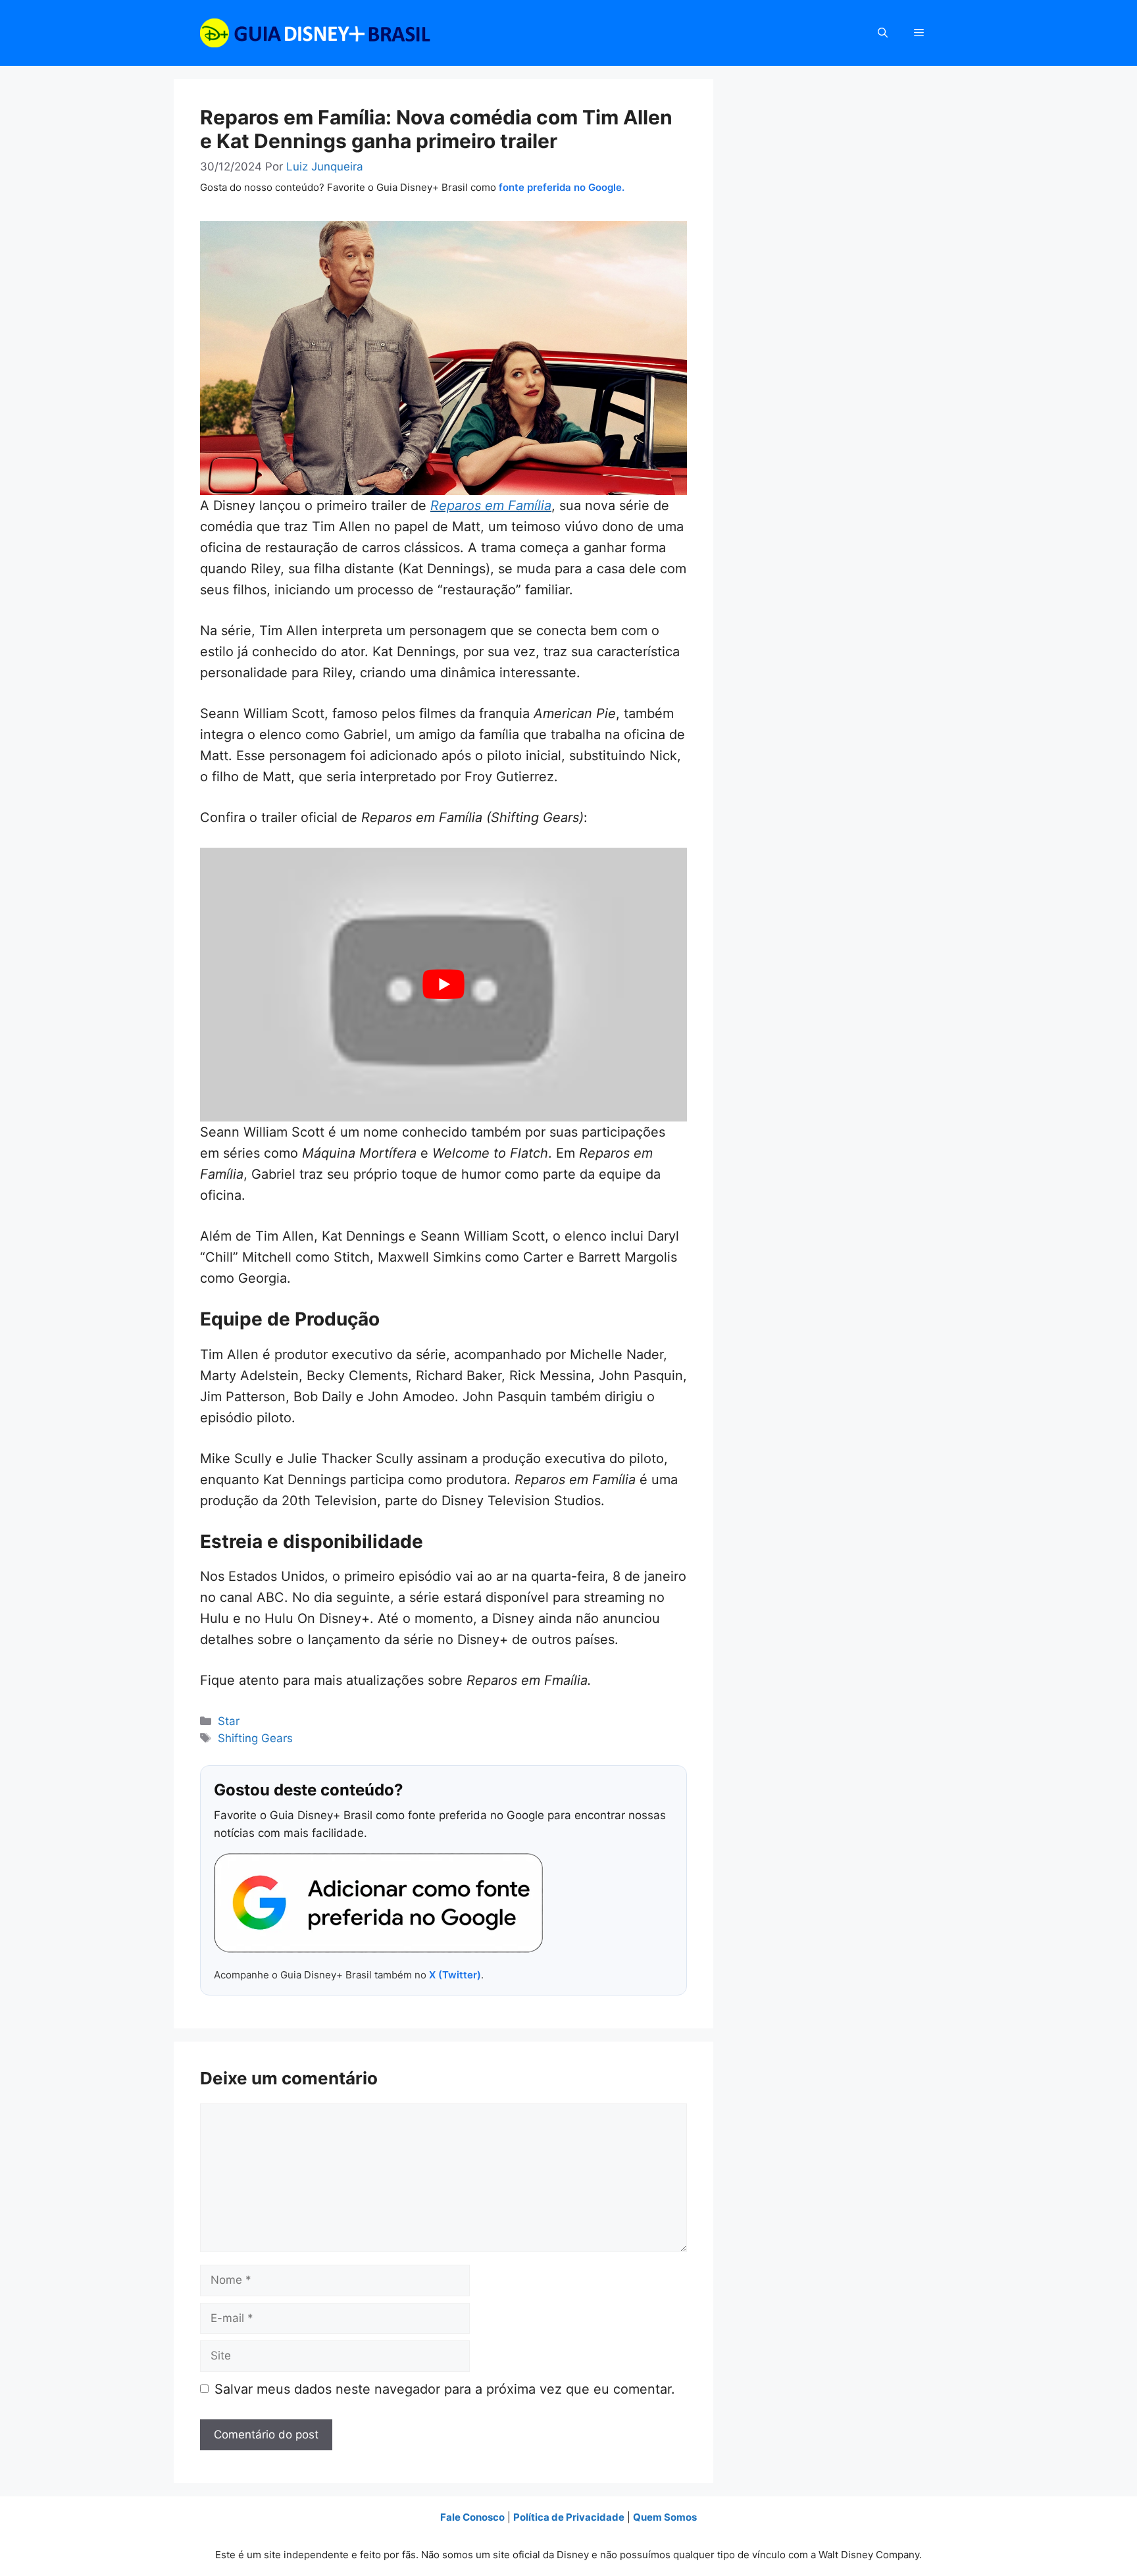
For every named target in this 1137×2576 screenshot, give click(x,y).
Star (229, 1721)
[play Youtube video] (443, 985)
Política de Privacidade (569, 2517)
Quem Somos (665, 2517)
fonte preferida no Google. (562, 187)
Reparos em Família (491, 505)
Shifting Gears (255, 1738)
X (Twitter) (455, 1975)
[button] (883, 33)
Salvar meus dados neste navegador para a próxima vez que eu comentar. (445, 2389)
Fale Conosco (472, 2517)
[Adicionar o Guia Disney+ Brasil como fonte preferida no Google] (378, 1903)
